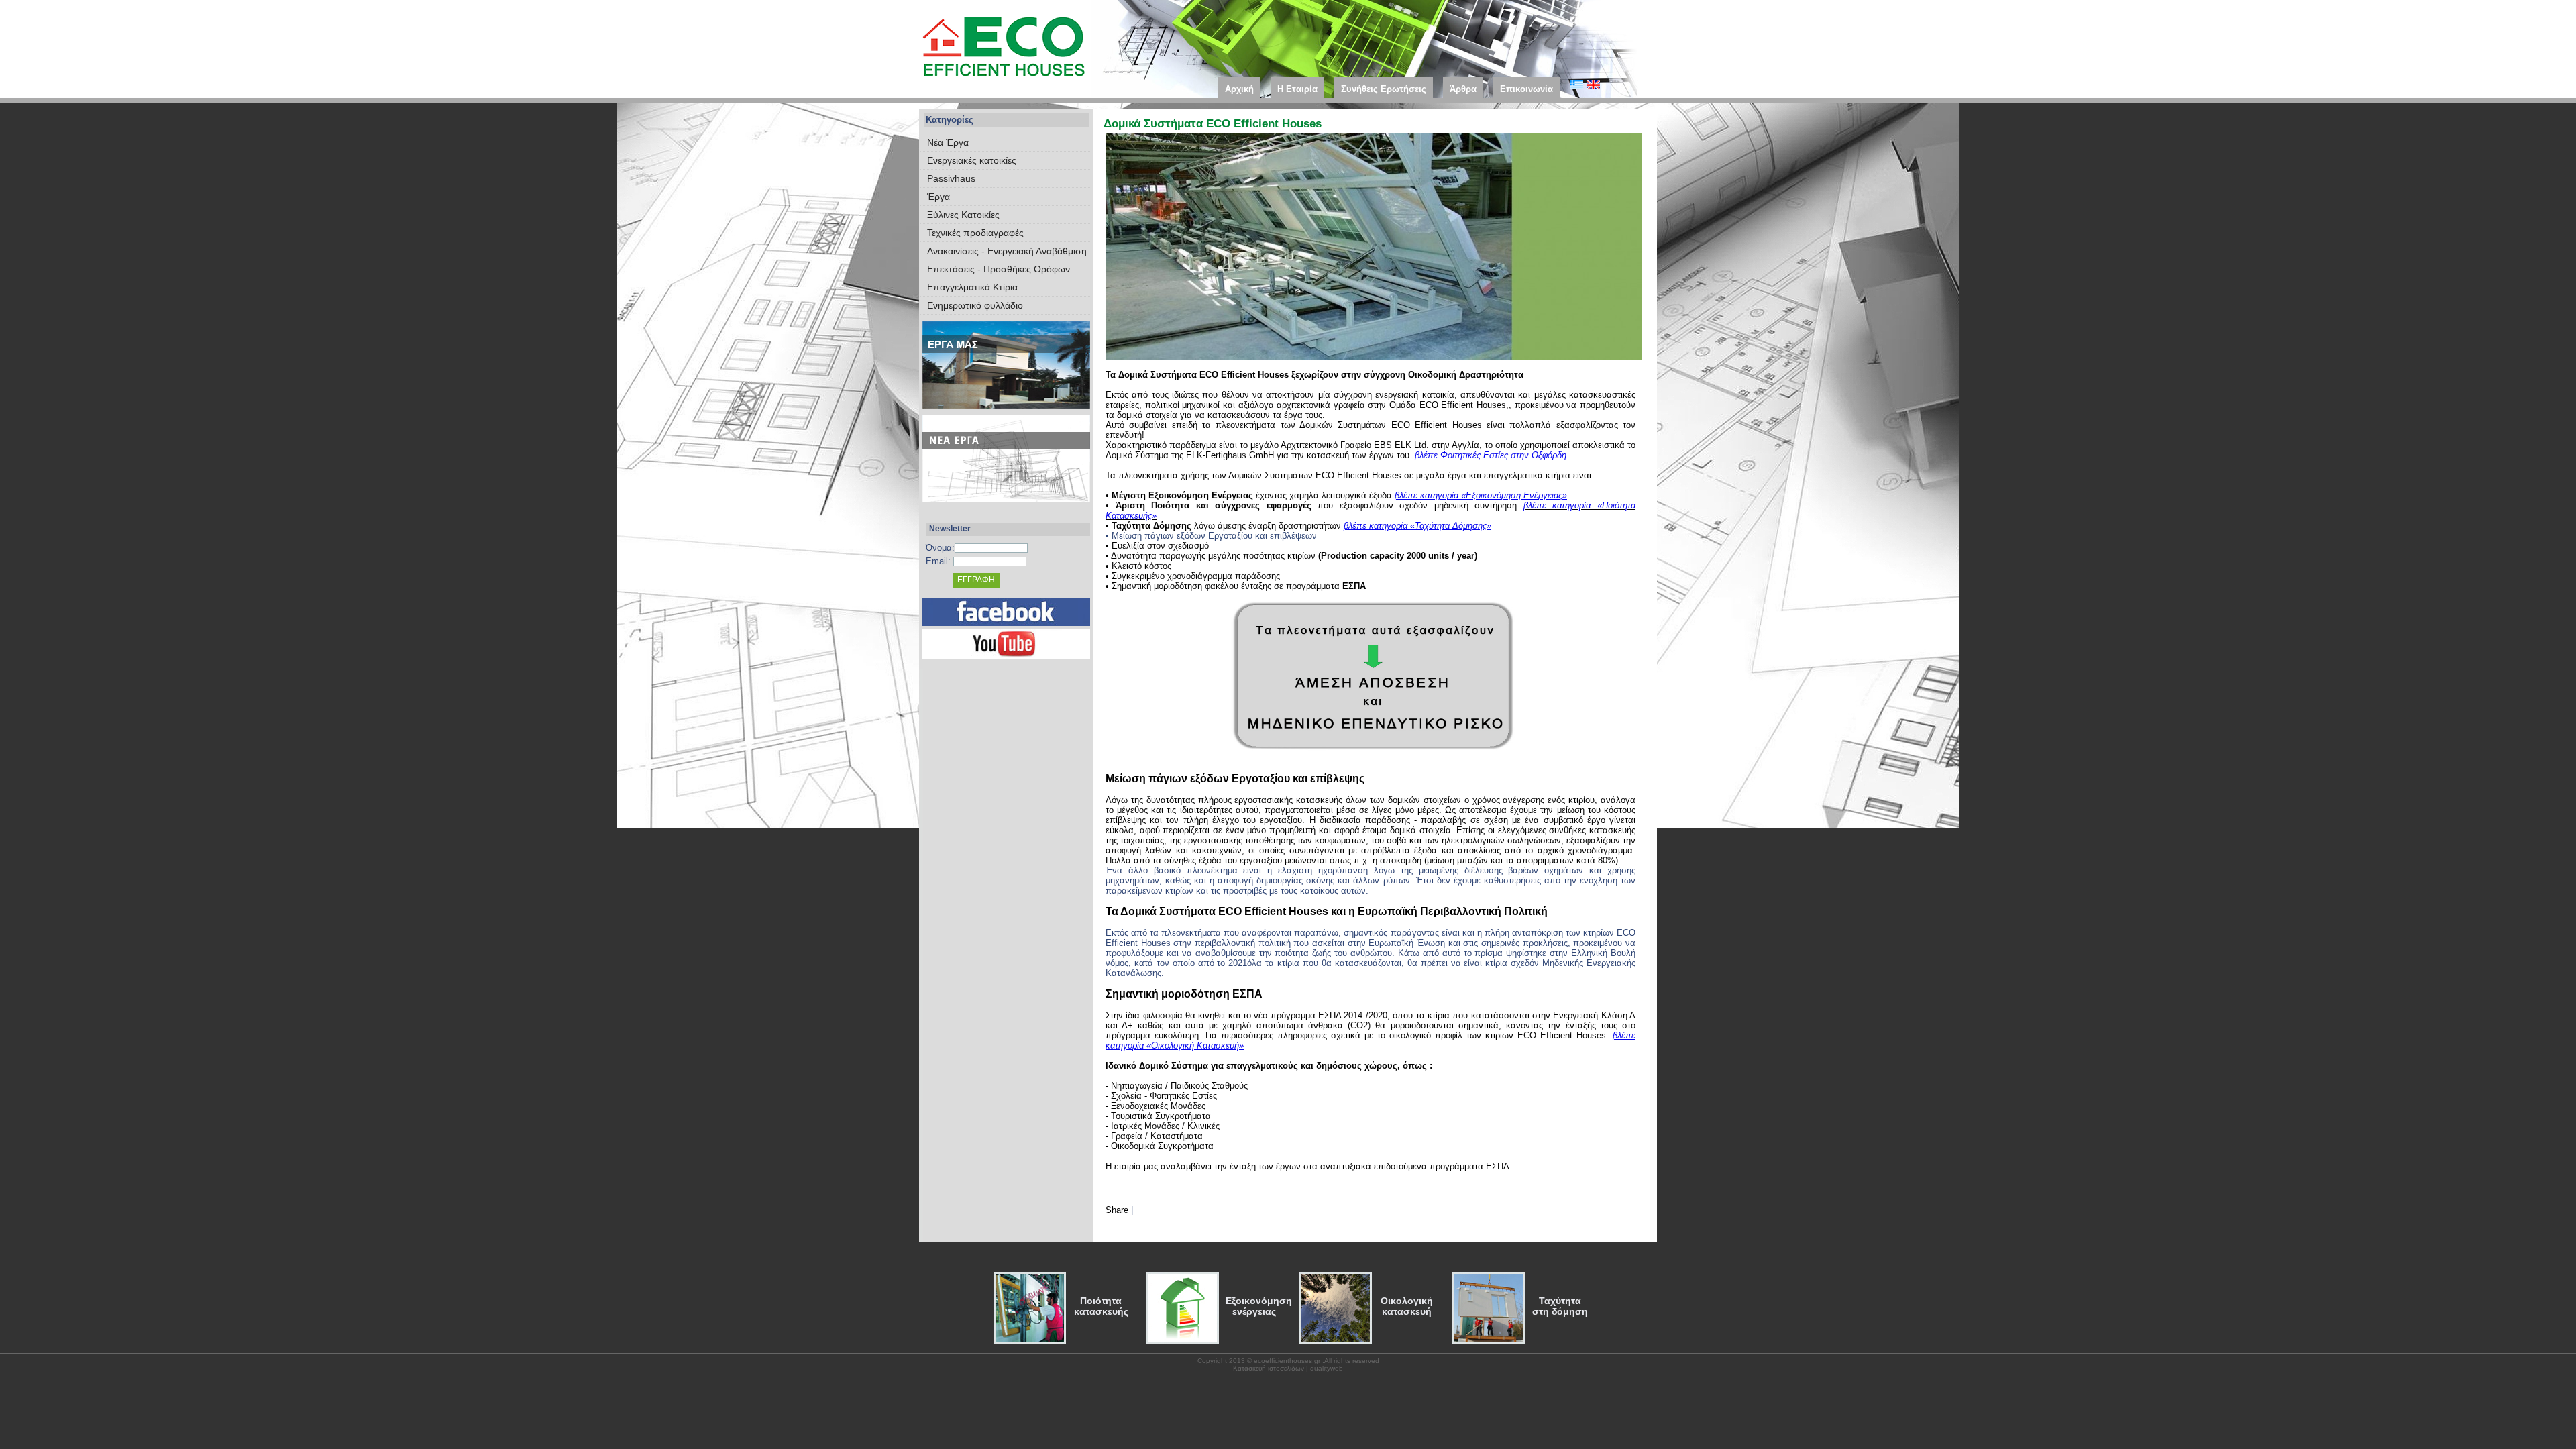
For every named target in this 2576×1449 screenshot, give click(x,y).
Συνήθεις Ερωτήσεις (1384, 89)
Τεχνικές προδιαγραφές (975, 233)
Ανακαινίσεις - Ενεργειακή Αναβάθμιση (1007, 251)
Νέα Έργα (948, 142)
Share (1117, 1210)
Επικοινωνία (1526, 89)
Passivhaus (951, 178)
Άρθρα (1463, 89)
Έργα (938, 197)
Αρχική (1239, 89)
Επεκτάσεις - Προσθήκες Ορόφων (999, 269)
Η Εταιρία (1297, 89)
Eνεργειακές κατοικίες (972, 160)
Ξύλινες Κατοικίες (963, 215)
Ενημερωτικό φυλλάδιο (975, 305)
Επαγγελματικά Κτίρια (972, 287)
